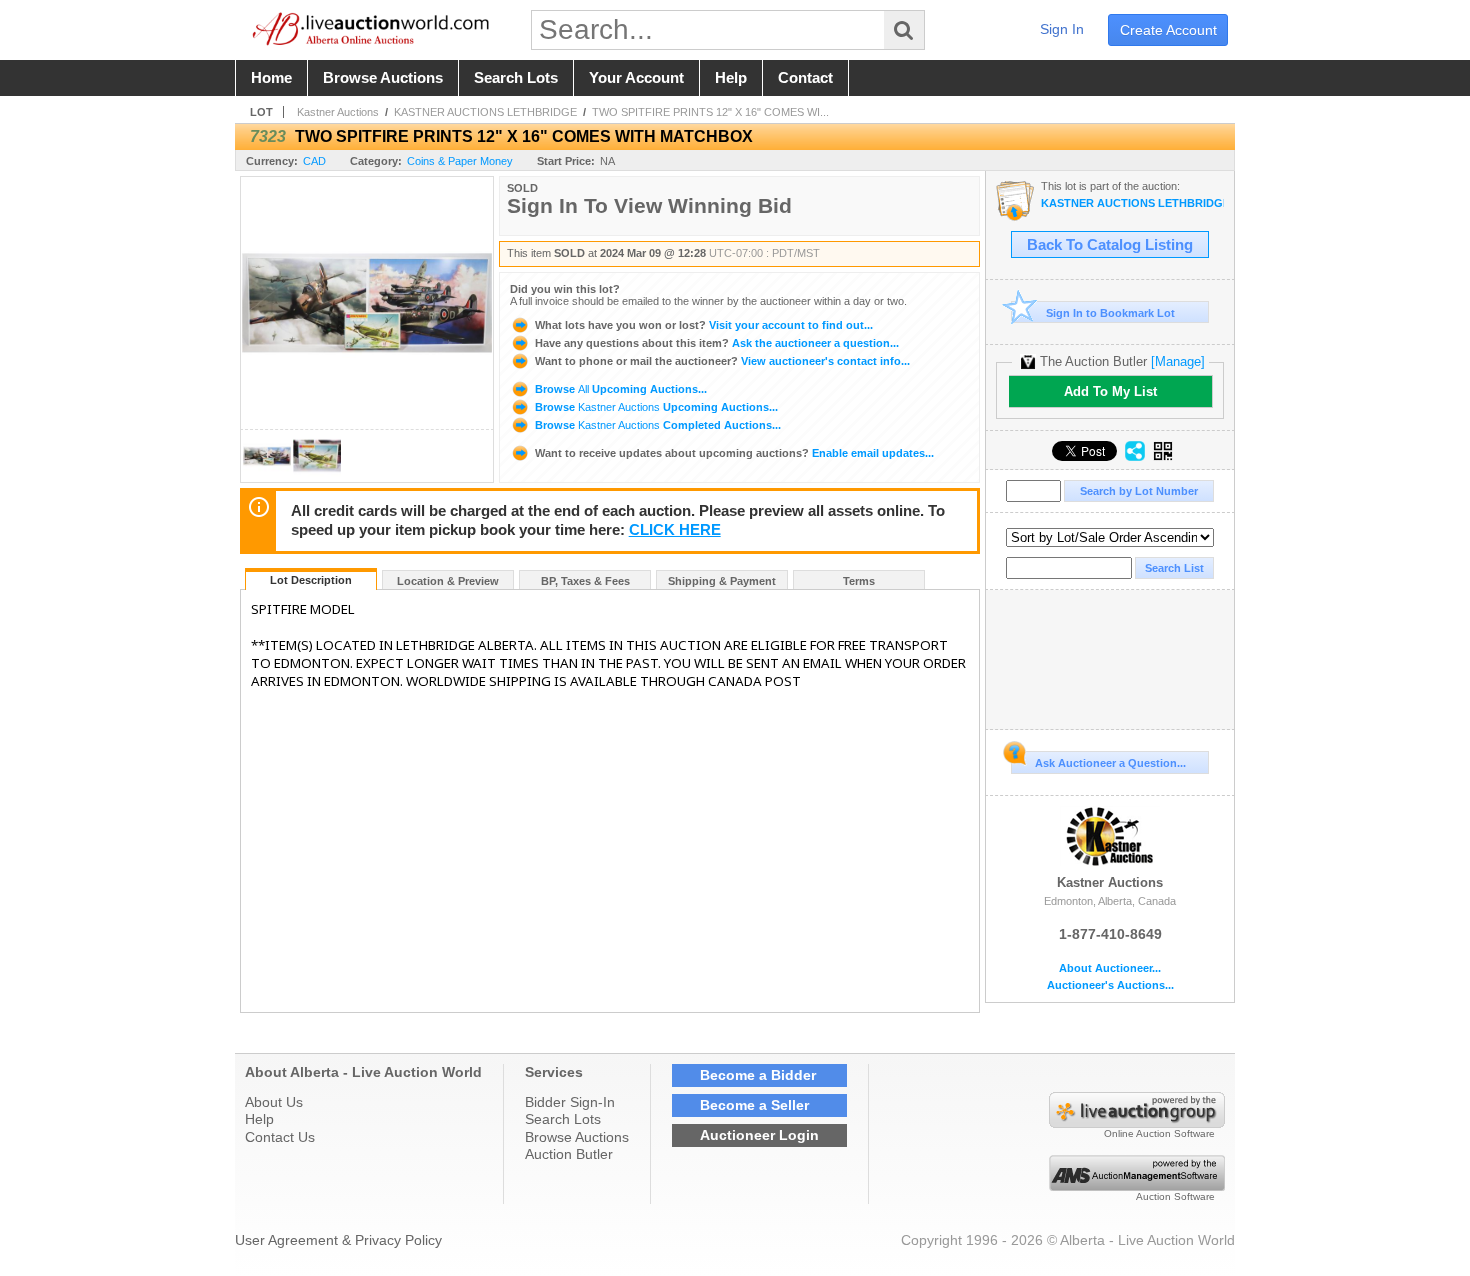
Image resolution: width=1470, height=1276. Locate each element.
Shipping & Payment (722, 581)
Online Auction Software (1159, 1133)
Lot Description (311, 580)
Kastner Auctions (338, 112)
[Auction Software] (1137, 1186)
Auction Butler (569, 1154)
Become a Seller (754, 1105)
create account (1168, 30)
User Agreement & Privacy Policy (338, 1240)
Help (259, 1119)
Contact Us (280, 1137)
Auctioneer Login (759, 1135)
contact (805, 78)
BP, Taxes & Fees (585, 581)
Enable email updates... (734, 453)
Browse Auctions (577, 1137)
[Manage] (1178, 361)
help (731, 78)
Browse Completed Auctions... (656, 425)
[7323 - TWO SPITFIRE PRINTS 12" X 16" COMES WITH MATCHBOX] (267, 476)
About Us (274, 1102)
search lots (516, 78)
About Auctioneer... (1110, 968)
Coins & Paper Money (460, 161)
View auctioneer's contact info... (722, 361)
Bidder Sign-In (570, 1102)
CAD (314, 161)
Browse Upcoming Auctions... (619, 389)
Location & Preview (448, 581)
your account (636, 78)
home (271, 78)
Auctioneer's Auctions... (1110, 985)
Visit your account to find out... (704, 325)
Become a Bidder (758, 1075)
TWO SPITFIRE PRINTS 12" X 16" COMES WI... (710, 112)
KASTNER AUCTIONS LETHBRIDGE (485, 112)
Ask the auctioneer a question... (717, 343)
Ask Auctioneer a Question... (1110, 763)
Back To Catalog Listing (1110, 245)
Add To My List (1110, 391)
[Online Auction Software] (1137, 1123)
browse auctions (383, 78)
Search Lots (563, 1119)
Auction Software (1175, 1196)
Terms (859, 581)
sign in (1062, 29)
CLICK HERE (675, 530)
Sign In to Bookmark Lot (1110, 313)
